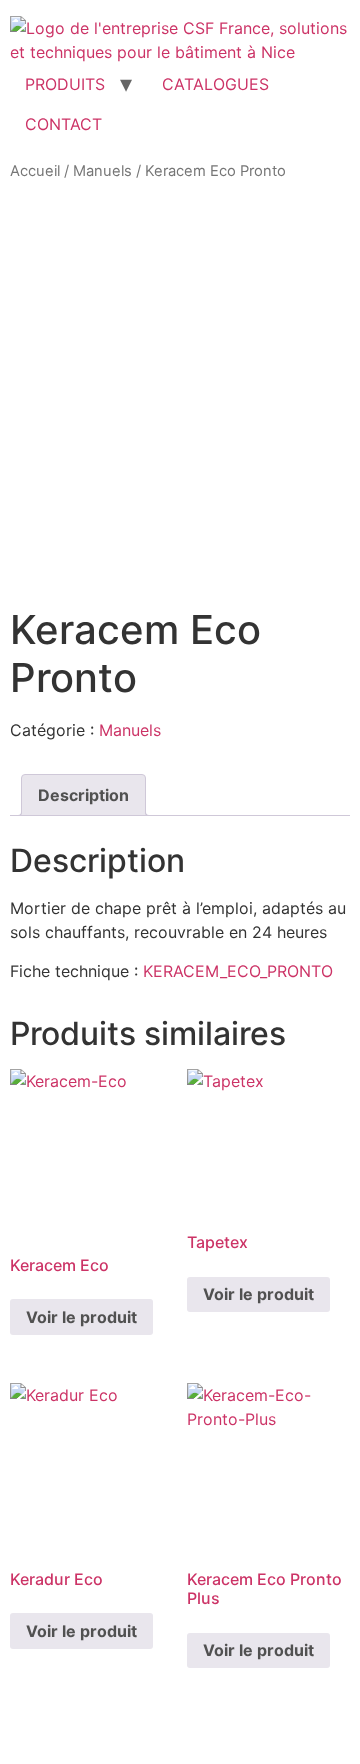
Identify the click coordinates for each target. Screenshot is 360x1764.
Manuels (102, 171)
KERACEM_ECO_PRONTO (238, 971)
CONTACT (63, 124)
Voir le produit (81, 1317)
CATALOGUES (215, 84)
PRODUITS (65, 84)
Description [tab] (83, 795)
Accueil (35, 171)
